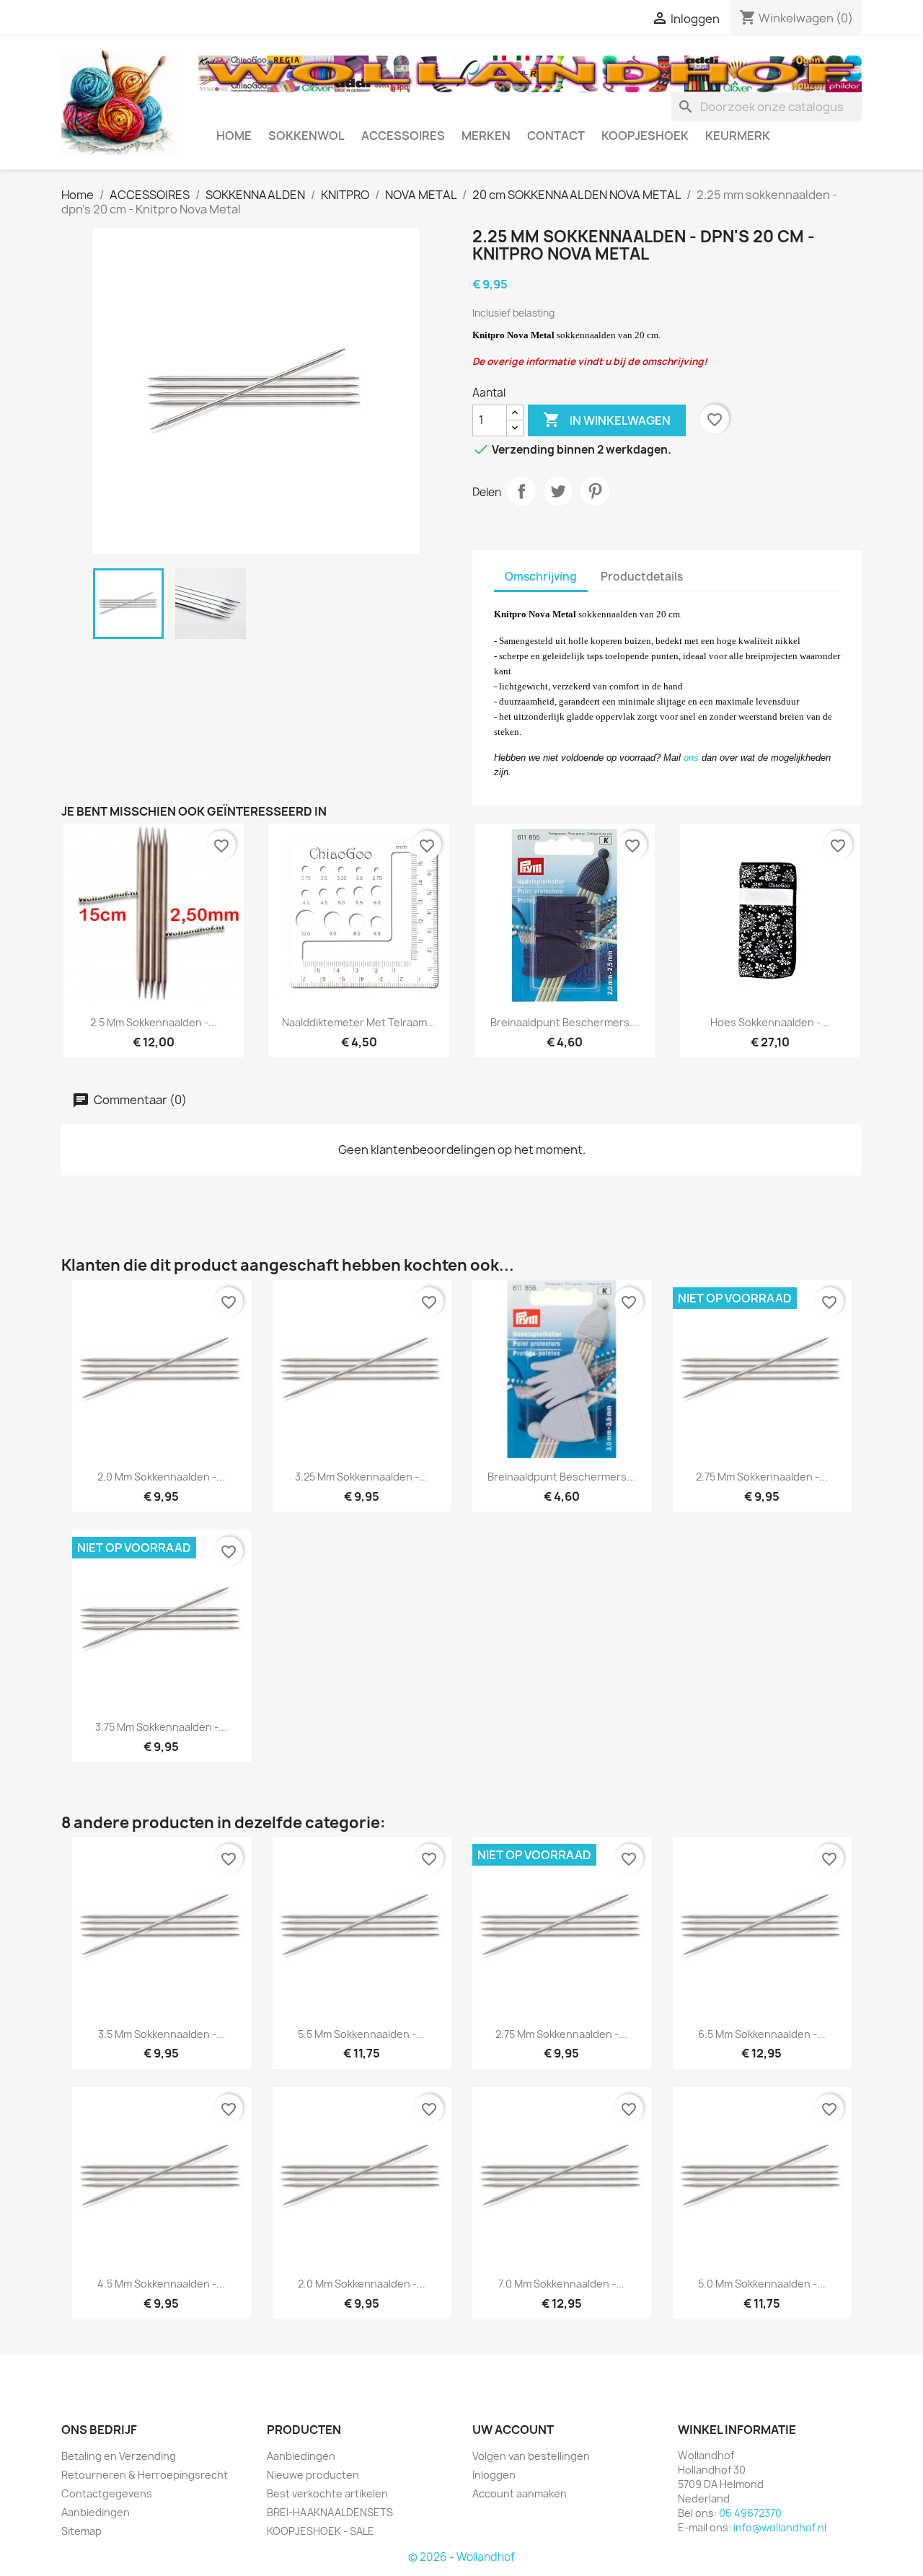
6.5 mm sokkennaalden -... (762, 2034)
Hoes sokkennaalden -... (770, 1022)
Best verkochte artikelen (327, 2493)
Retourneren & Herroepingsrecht (145, 2475)
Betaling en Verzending (119, 2456)
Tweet (558, 491)
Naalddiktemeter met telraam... (359, 1022)
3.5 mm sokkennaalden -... (162, 2034)
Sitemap (81, 2531)
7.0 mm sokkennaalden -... (561, 2284)
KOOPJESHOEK (645, 136)
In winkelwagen (607, 420)
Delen (521, 491)
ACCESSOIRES (403, 136)
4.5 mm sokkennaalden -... (161, 2284)
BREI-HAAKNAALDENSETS (330, 2512)
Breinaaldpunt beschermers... (564, 1022)
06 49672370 (750, 2513)
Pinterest (595, 491)
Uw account (513, 2430)
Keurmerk (738, 136)
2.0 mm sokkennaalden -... (161, 1477)
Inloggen (494, 2475)
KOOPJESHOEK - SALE (321, 2531)
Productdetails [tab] (642, 577)
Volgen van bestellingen (531, 2456)
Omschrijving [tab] (541, 577)
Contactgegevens (107, 2493)
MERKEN (486, 136)
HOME (234, 136)
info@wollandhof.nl (780, 2527)
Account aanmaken (520, 2493)
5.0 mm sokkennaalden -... (762, 2284)
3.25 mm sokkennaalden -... (361, 1477)
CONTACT (556, 136)
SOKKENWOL (306, 136)
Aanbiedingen (96, 2512)
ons (691, 758)
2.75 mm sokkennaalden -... (762, 1477)
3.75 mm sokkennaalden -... (161, 1727)
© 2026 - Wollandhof (461, 2557)
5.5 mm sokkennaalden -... (361, 2034)
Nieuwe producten (313, 2475)
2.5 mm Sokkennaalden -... (154, 1022)
